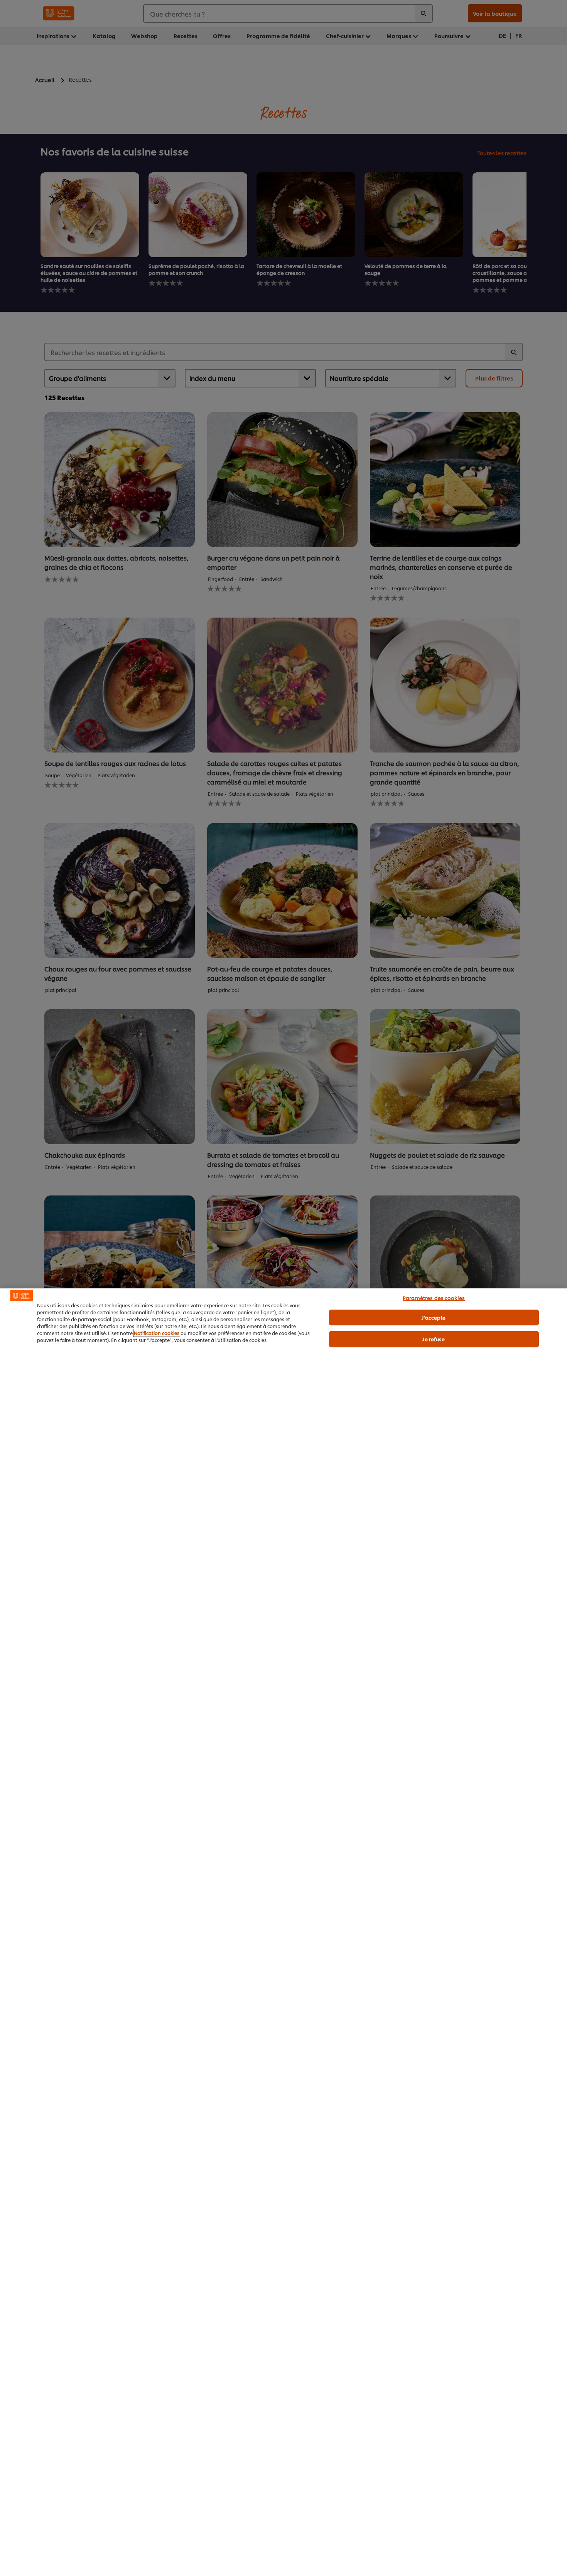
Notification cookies (157, 1333)
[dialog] (283, 1932)
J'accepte (434, 1317)
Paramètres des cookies (434, 1298)
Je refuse (434, 1339)
